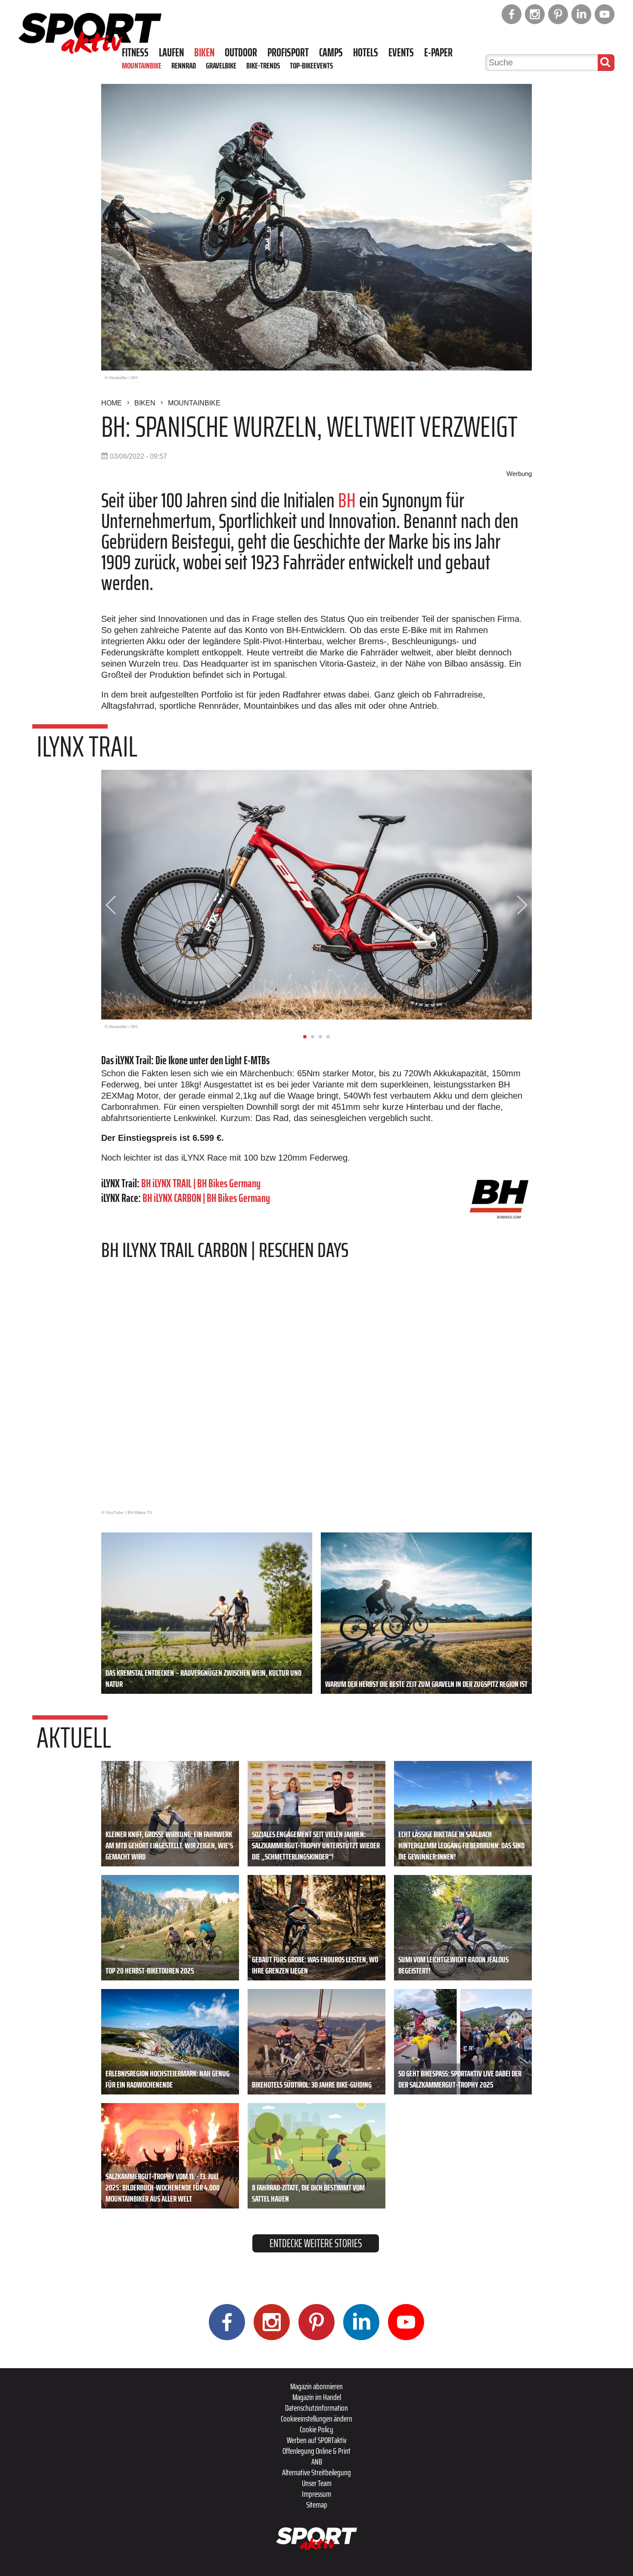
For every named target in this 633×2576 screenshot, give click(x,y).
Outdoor (241, 53)
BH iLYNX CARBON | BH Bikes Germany (206, 1198)
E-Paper (438, 53)
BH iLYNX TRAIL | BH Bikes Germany (201, 1183)
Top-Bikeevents (311, 65)
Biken (204, 53)
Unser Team (317, 2483)
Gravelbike (221, 65)
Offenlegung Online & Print (316, 2451)
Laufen (171, 53)
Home (112, 403)
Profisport (288, 53)
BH (347, 500)
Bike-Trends (263, 65)
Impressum (316, 2494)
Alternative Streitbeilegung (316, 2472)
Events (401, 53)
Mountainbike (142, 65)
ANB (317, 2462)
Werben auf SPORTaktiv (317, 2440)
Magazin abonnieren (316, 2386)
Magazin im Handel (317, 2397)
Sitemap (317, 2505)
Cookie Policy (316, 2429)
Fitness (135, 53)
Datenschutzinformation (316, 2408)
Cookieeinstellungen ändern (316, 2418)
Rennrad (184, 65)
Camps (331, 53)
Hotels (366, 53)
